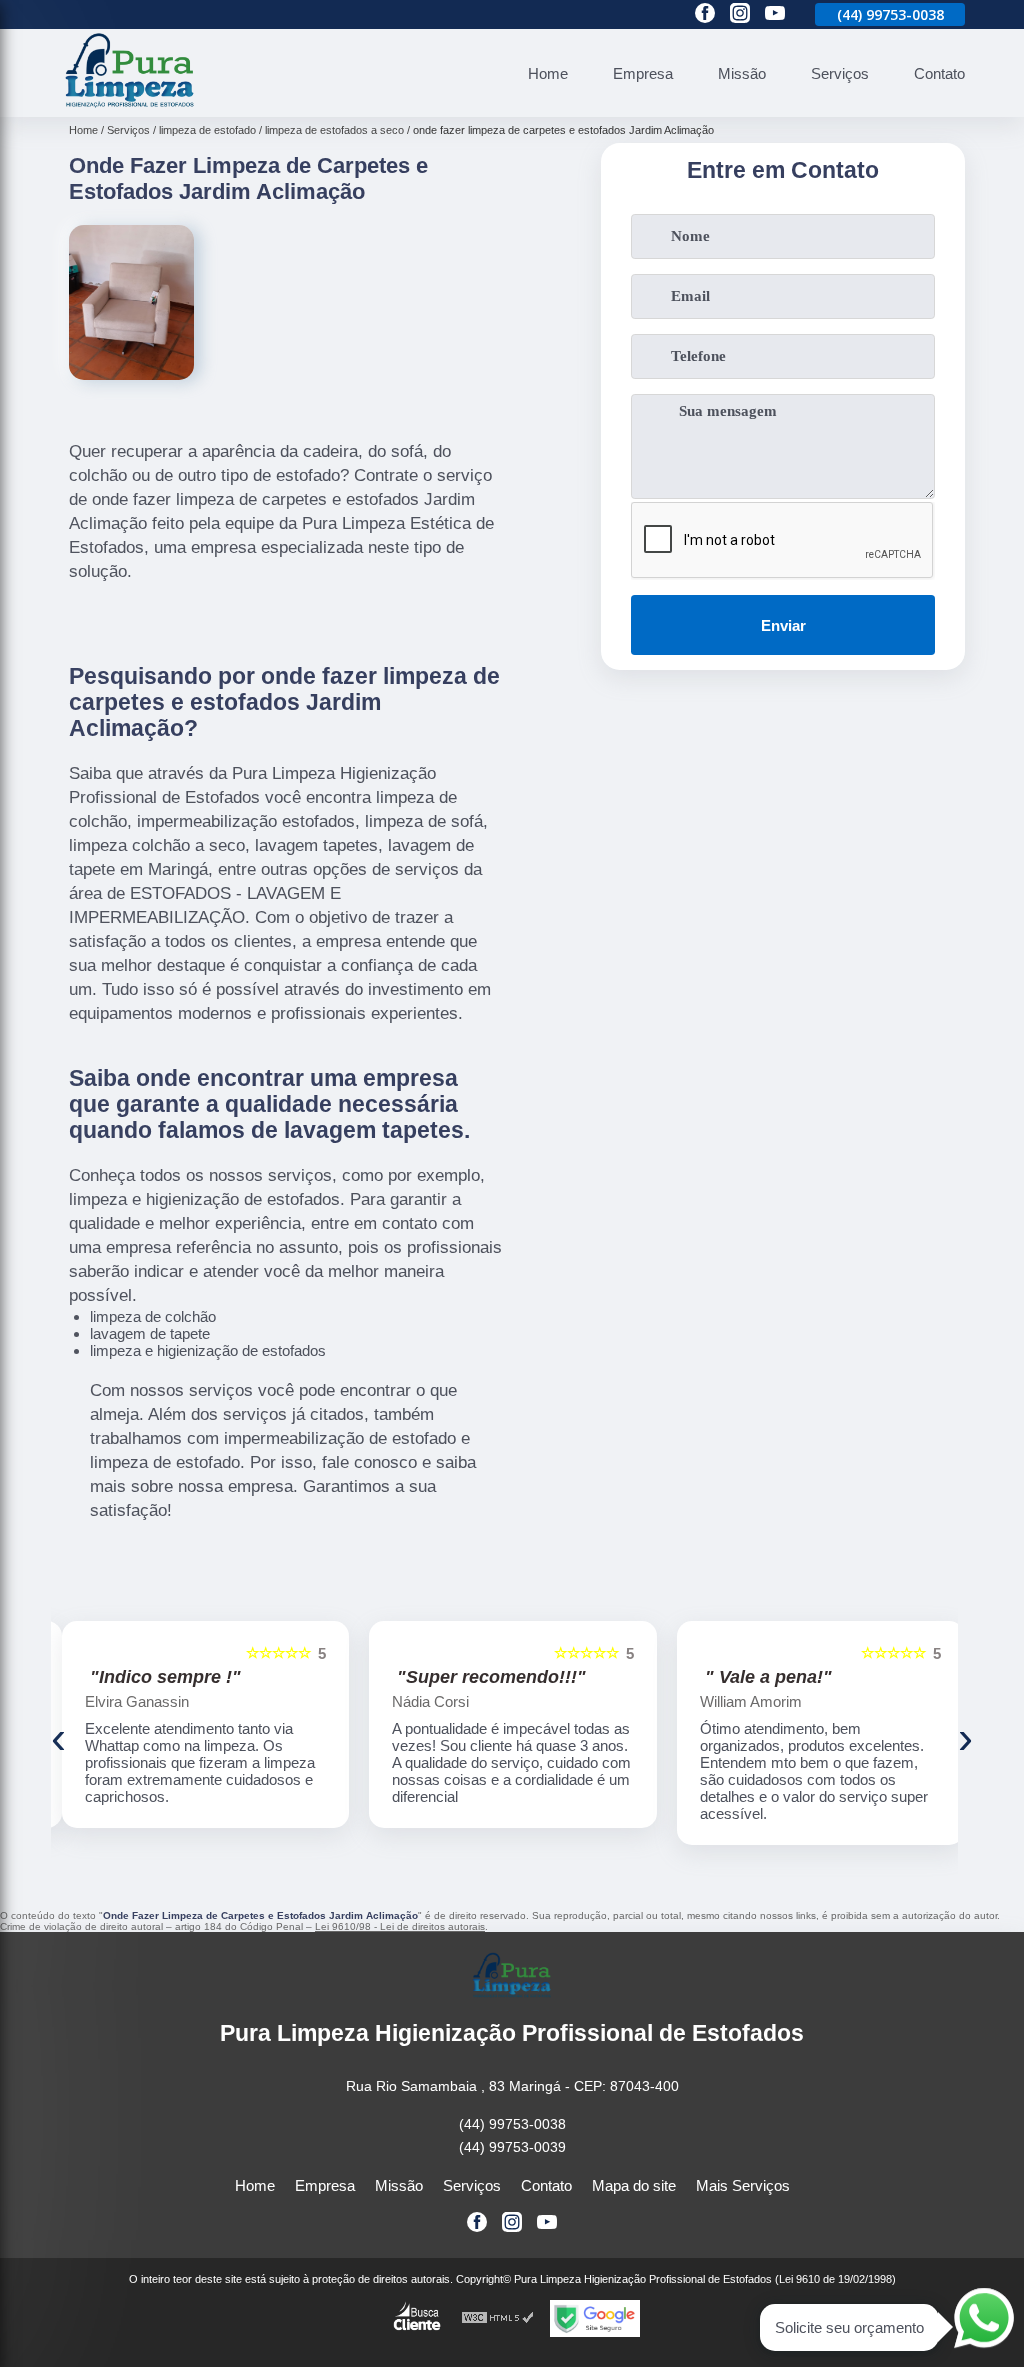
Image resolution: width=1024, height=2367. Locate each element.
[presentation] (58, 1738)
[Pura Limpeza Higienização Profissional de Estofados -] (130, 105)
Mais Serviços (743, 2185)
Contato (939, 73)
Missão (742, 73)
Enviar (783, 625)
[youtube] (775, 14)
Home (548, 73)
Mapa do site (634, 2185)
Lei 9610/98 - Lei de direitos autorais (400, 1926)
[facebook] (705, 14)
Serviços (840, 73)
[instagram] (740, 14)
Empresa (643, 73)
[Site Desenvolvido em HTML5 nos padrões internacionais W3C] (498, 2318)
